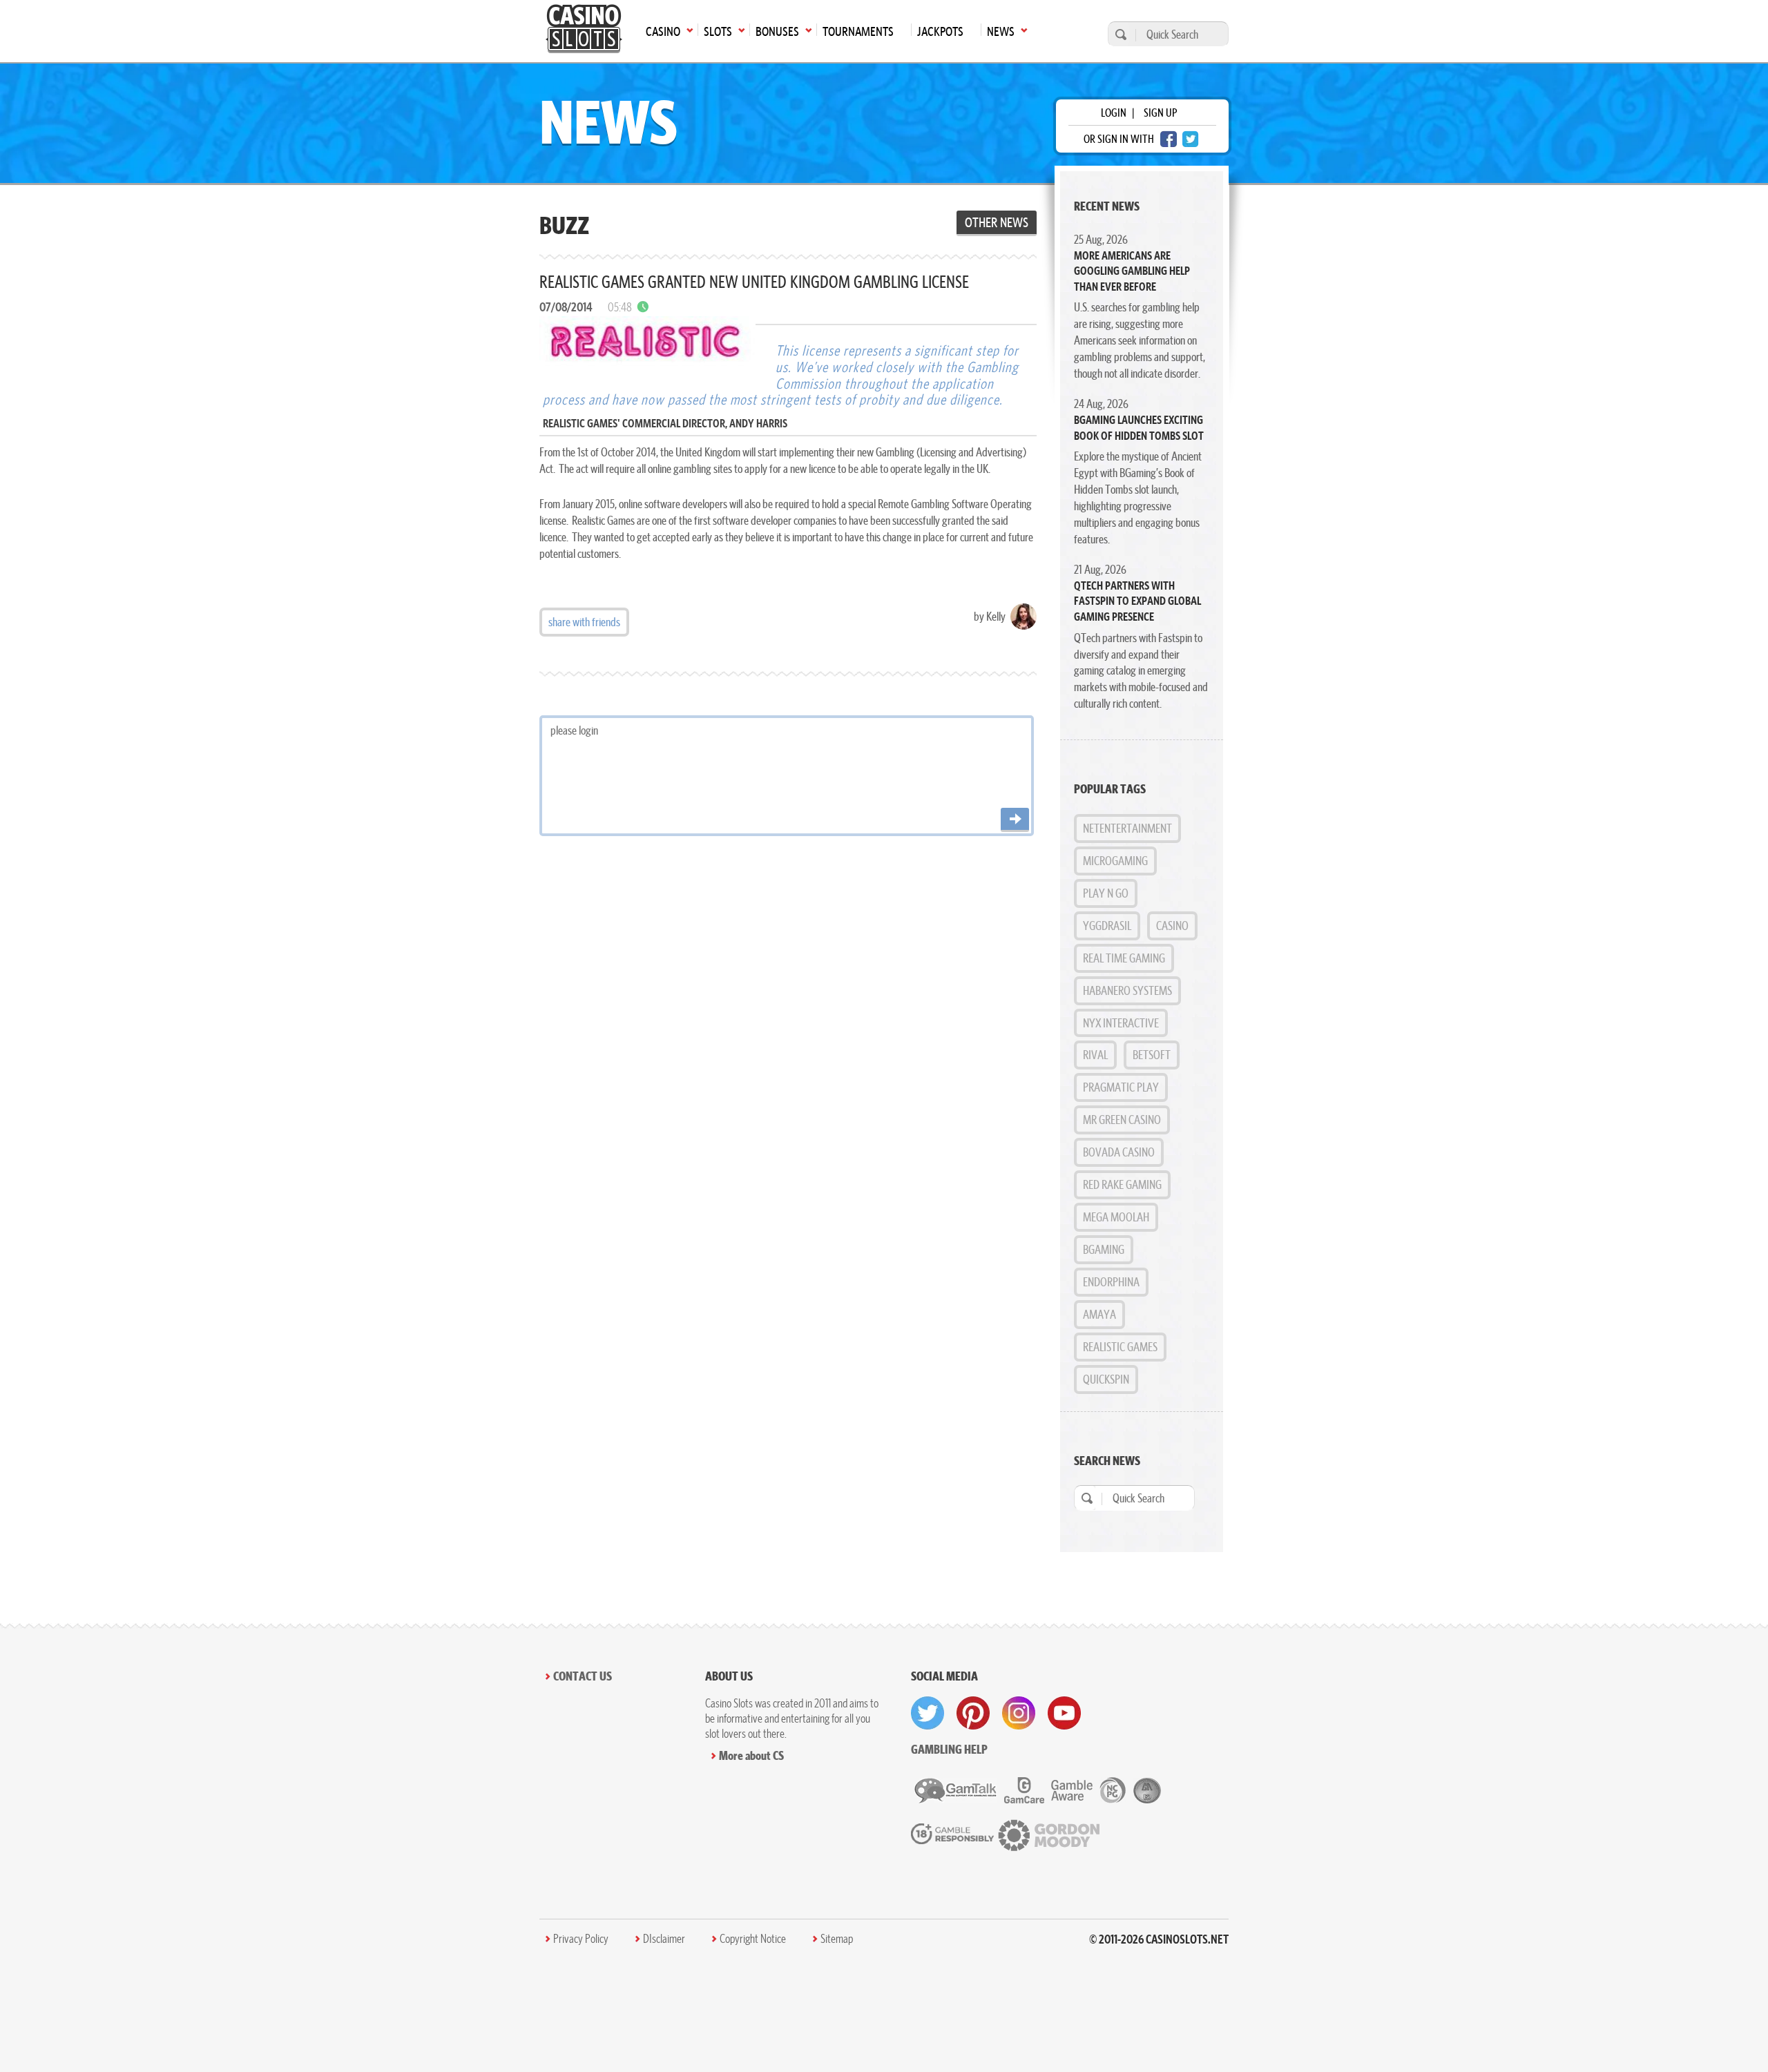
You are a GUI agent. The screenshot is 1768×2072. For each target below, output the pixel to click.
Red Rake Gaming (1122, 1184)
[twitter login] (1191, 139)
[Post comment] (1015, 820)
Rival (1095, 1055)
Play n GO (1106, 893)
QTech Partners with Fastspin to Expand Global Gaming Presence (1137, 601)
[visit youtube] (1064, 1713)
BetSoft (1152, 1055)
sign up (1160, 113)
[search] (1119, 34)
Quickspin (1106, 1379)
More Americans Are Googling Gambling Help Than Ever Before (1132, 271)
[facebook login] (1169, 139)
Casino (1172, 926)
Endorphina (1111, 1282)
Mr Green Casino (1122, 1120)
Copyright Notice (753, 1939)
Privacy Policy (581, 1939)
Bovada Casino (1119, 1152)
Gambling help (949, 1749)
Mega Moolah (1116, 1217)
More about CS (751, 1755)
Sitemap (837, 1939)
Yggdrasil (1107, 926)
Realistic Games (1120, 1347)
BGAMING (1104, 1249)
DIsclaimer (664, 1939)
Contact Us (583, 1676)
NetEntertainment (1127, 828)
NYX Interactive (1121, 1023)
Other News (997, 222)
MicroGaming (1115, 861)
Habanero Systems (1127, 990)
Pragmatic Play (1121, 1087)
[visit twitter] (928, 1713)
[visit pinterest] (973, 1713)
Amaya (1099, 1314)
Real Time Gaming (1124, 958)
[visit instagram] (1019, 1713)
